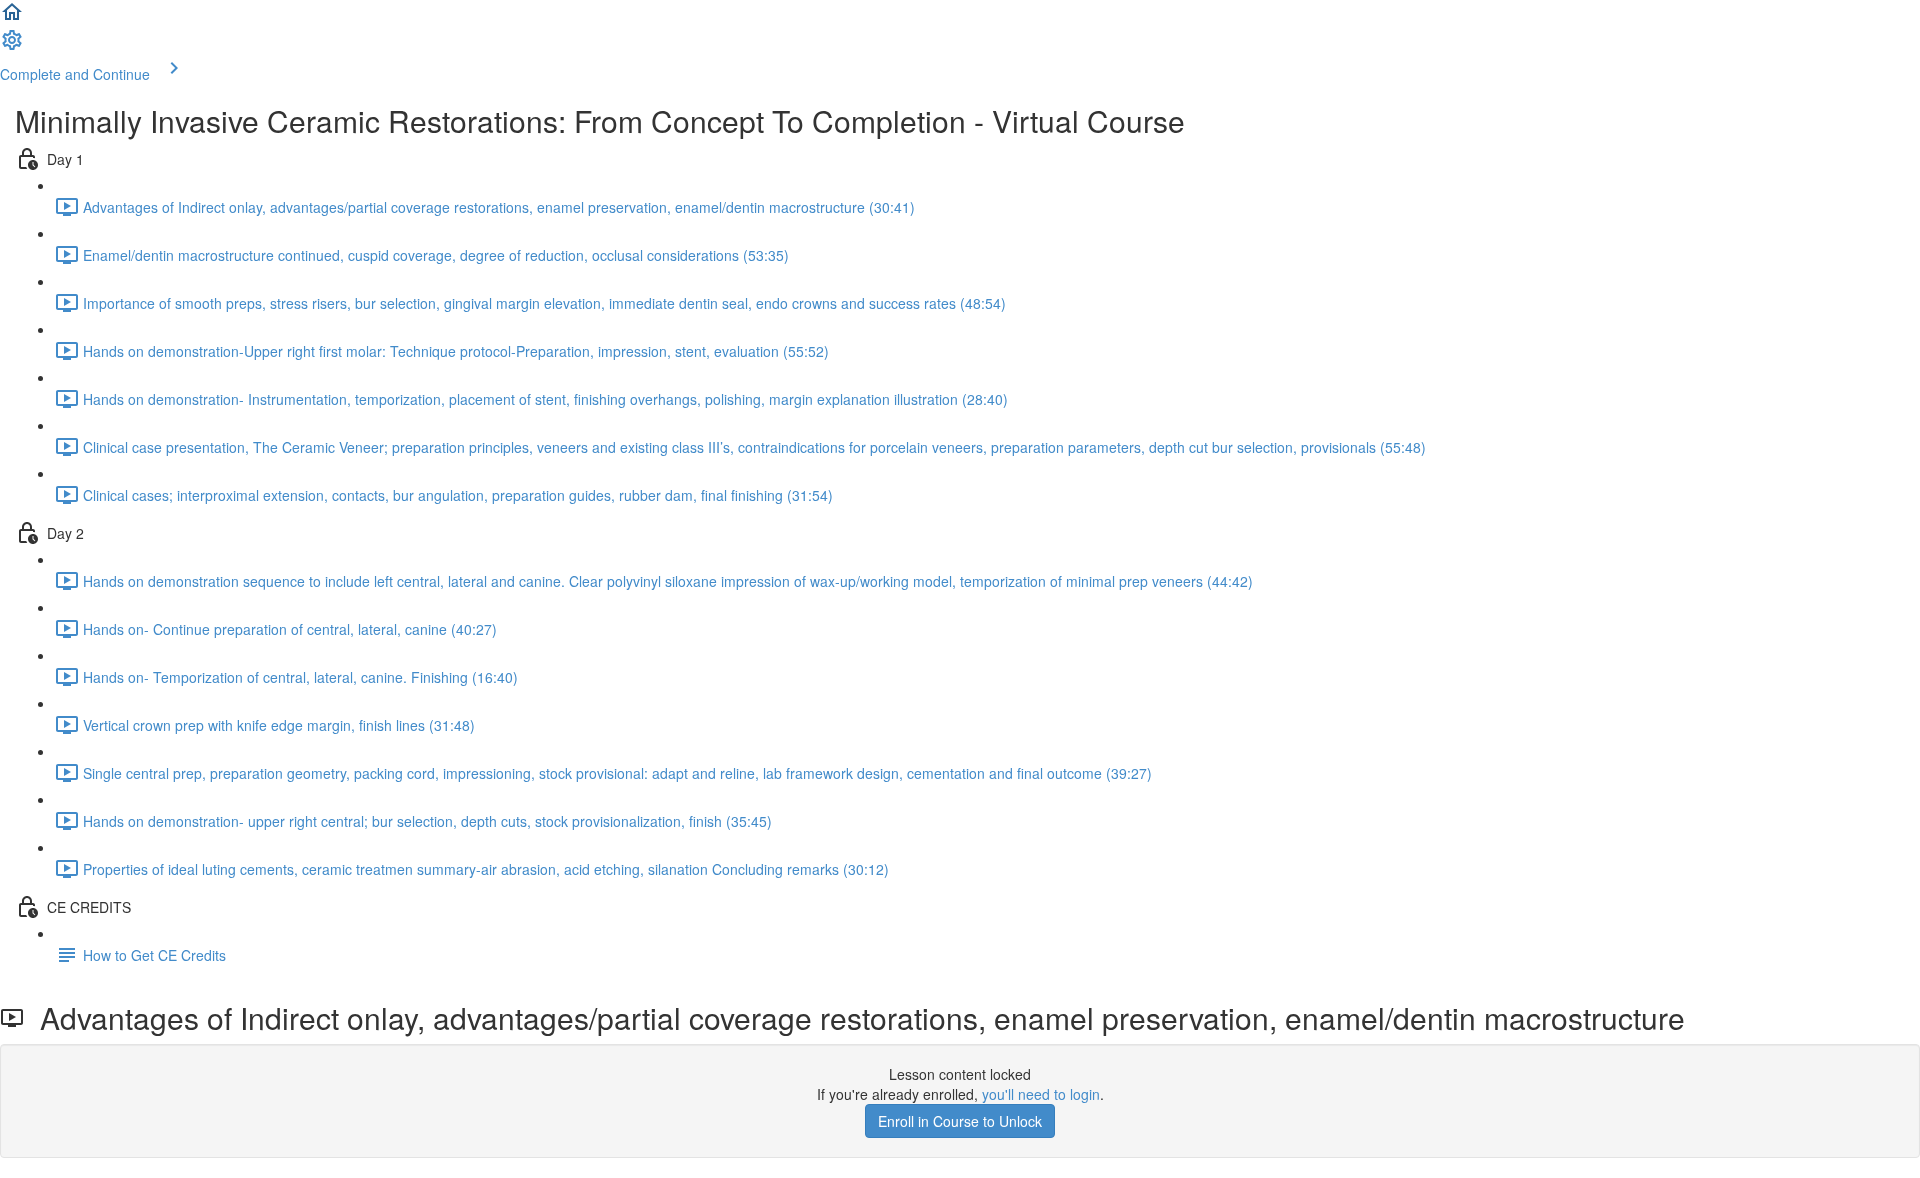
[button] (12, 18)
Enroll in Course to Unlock (960, 1121)
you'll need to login (1041, 1094)
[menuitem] (12, 46)
